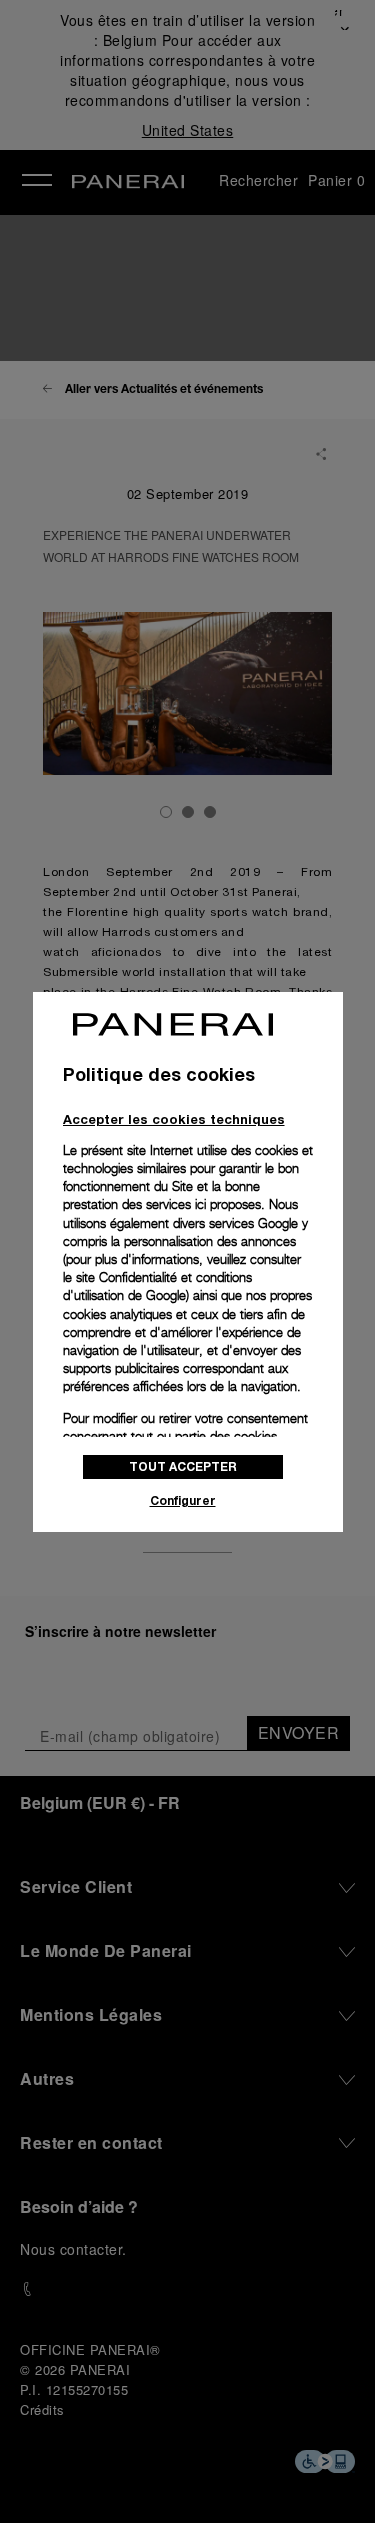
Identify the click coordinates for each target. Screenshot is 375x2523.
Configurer (183, 1500)
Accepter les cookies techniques (174, 1119)
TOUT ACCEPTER (183, 1466)
